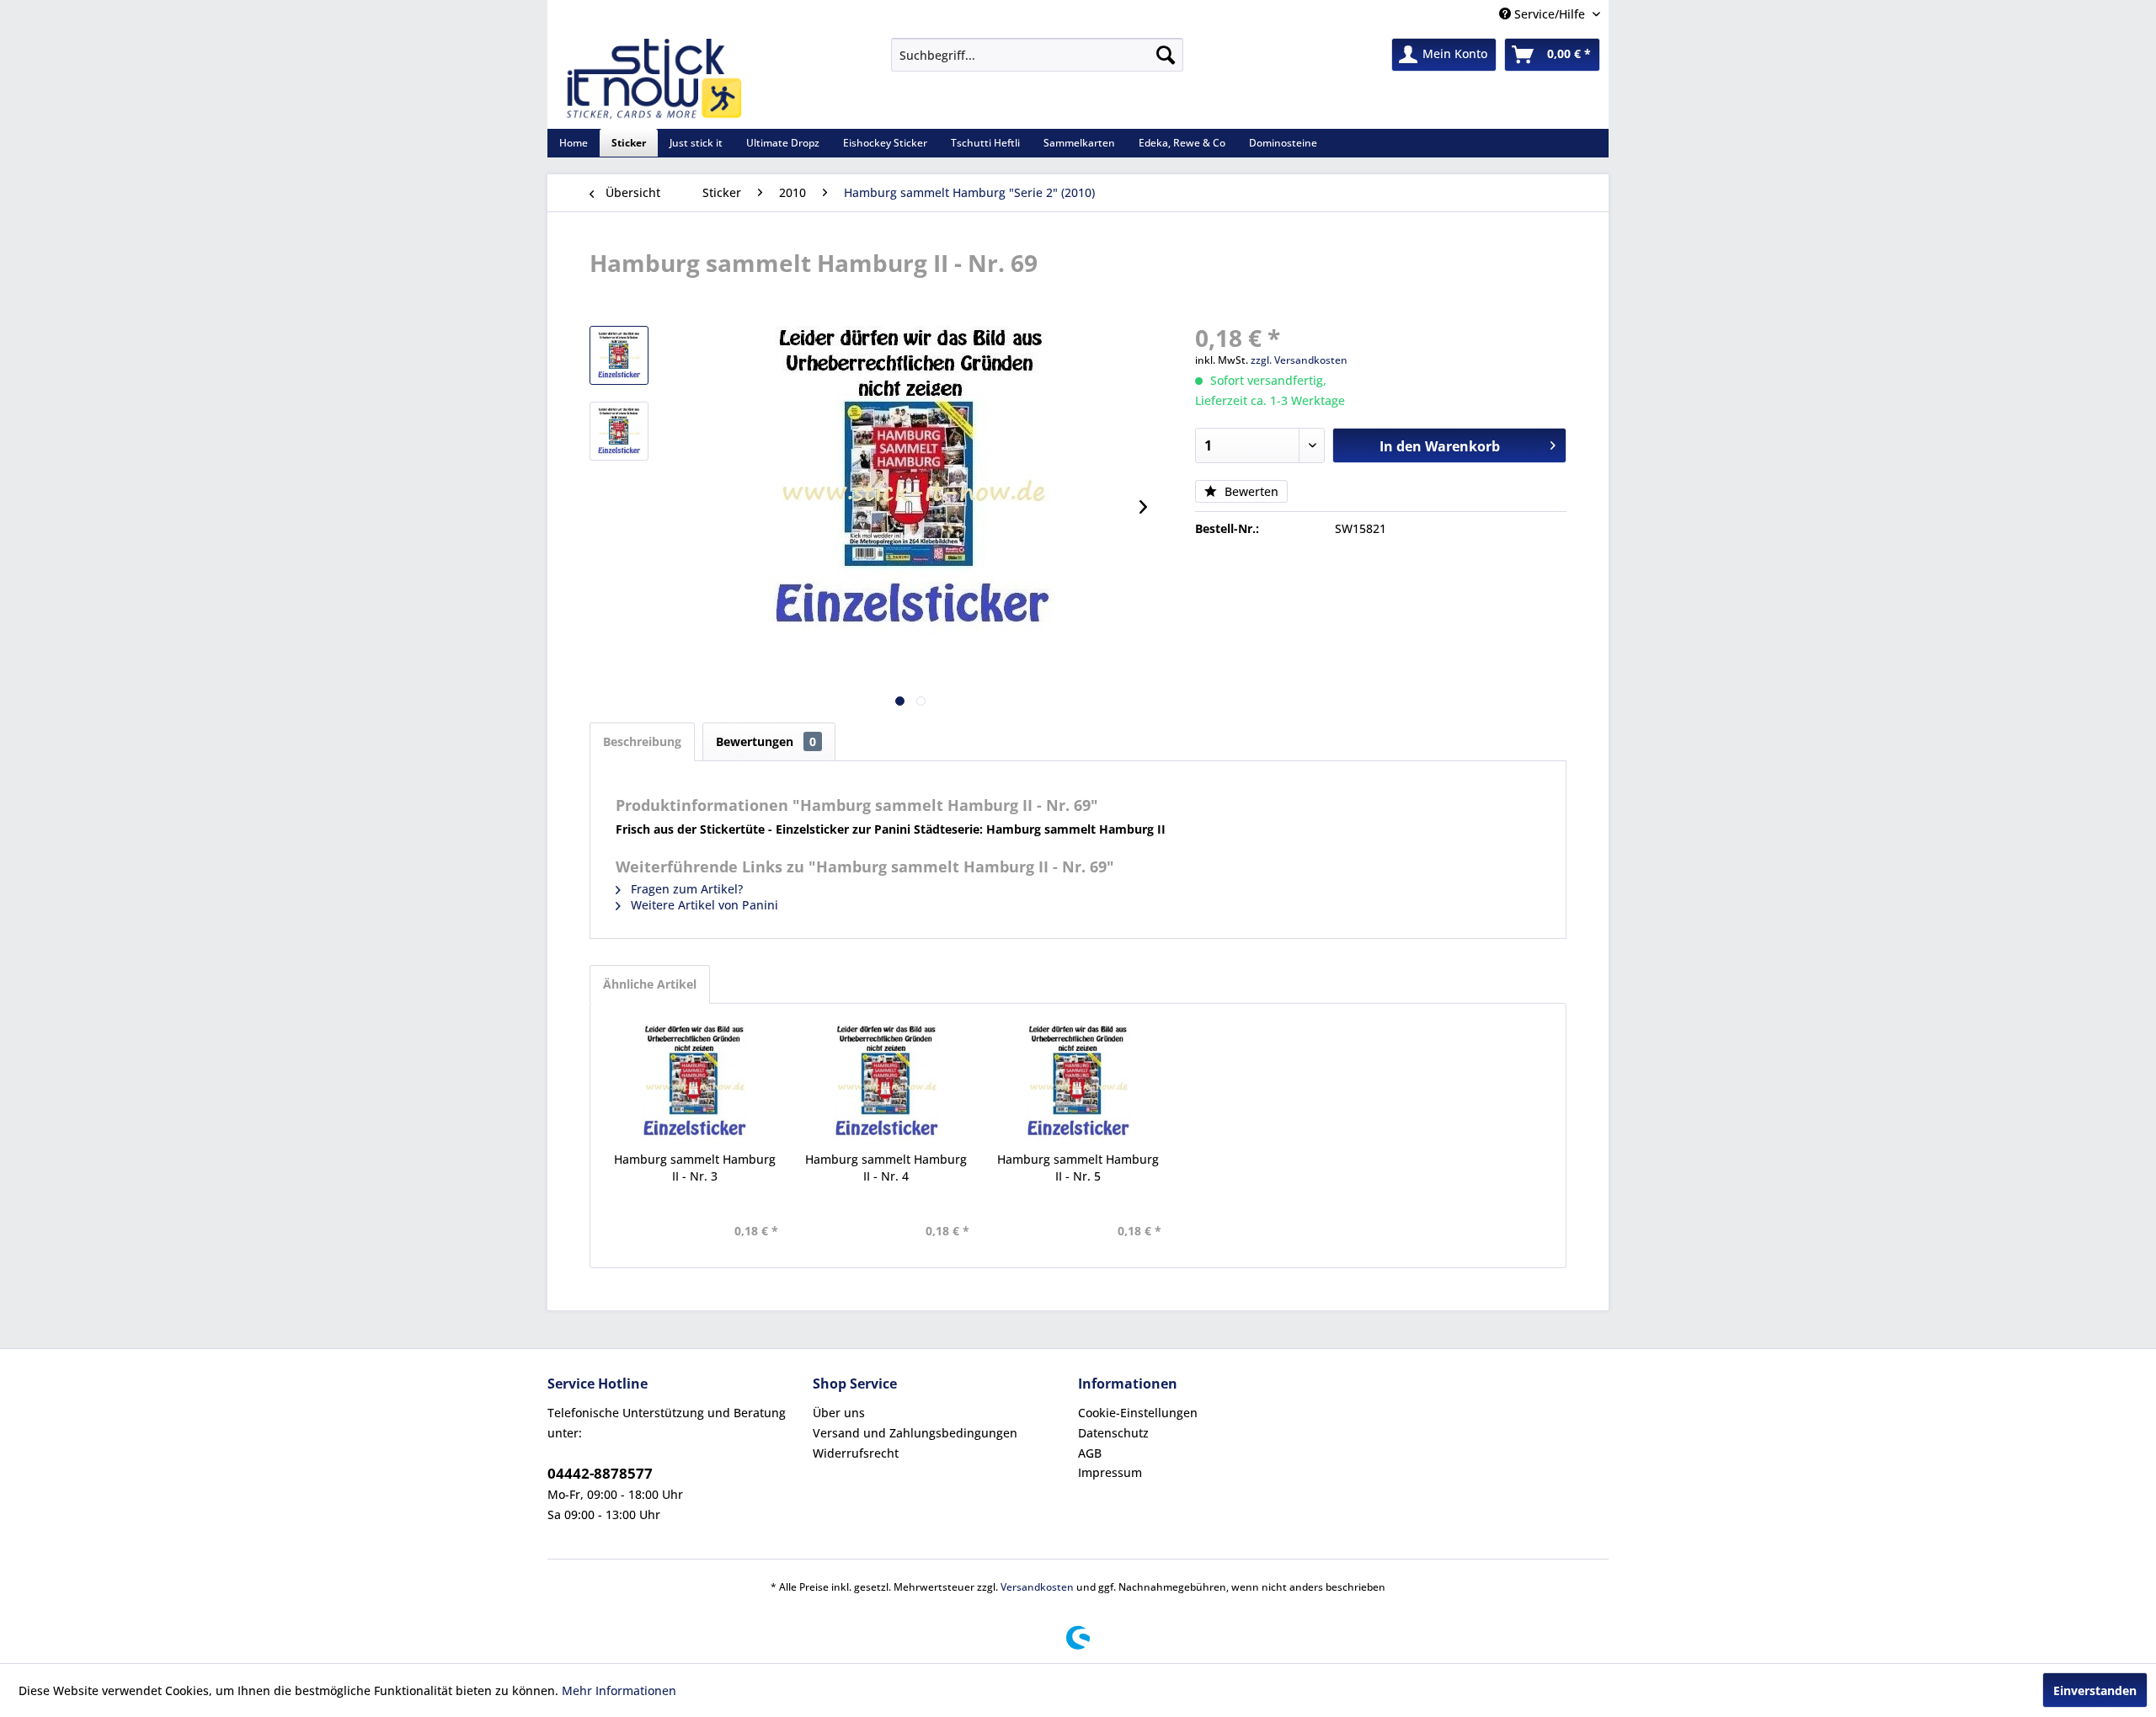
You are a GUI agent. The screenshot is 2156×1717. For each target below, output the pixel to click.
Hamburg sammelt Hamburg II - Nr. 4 (886, 1168)
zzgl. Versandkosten (1299, 360)
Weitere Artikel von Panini (703, 905)
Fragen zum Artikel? (685, 889)
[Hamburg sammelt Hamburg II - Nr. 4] (887, 1084)
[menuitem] (1037, 55)
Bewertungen (766, 741)
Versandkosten (1037, 1587)
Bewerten (1250, 491)
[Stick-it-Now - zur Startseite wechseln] (654, 79)
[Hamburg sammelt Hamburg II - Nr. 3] (695, 1084)
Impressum (1110, 1472)
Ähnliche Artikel (650, 984)
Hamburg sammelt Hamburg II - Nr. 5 (1078, 1168)
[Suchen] (1166, 55)
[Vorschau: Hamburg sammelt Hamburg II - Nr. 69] (619, 355)
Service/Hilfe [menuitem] (1550, 14)
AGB (1090, 1453)
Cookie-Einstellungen (1138, 1413)
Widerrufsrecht (856, 1453)
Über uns (839, 1413)
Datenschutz (1113, 1433)
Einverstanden (2095, 1690)
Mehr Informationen (619, 1690)
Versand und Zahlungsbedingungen (915, 1433)
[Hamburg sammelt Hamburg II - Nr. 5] (1078, 1084)
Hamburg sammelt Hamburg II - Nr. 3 (695, 1168)
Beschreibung (642, 741)
